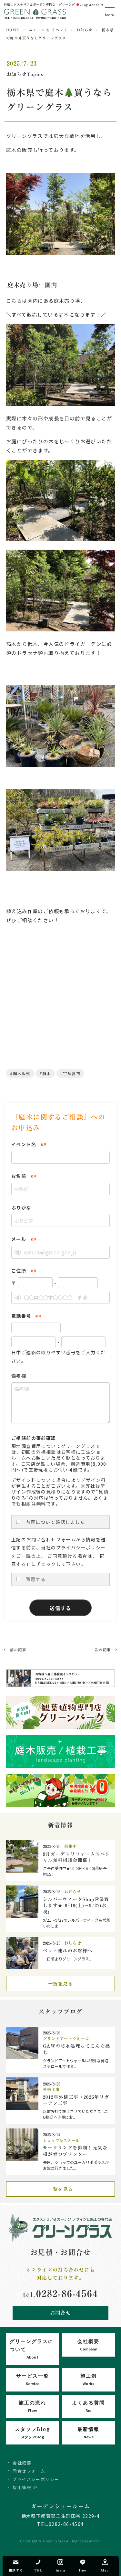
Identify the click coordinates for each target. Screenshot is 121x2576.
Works (89, 2379)
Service (33, 2379)
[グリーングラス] (35, 16)
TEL (38, 2570)
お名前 (19, 1176)
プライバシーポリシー (81, 1547)
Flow (32, 2406)
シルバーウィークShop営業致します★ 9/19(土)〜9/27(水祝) (76, 1906)
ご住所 (19, 1271)
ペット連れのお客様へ (68, 1951)
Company (88, 2344)
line (83, 2570)
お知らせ (85, 30)
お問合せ (61, 2313)
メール (19, 1239)
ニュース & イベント (48, 30)
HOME (13, 30)
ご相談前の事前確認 (34, 1438)
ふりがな (21, 1208)
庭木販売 (22, 1073)
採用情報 (22, 2487)
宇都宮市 (72, 1073)
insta (60, 2570)
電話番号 (21, 1316)
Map (105, 2570)
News (88, 2432)
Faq (88, 2406)
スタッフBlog (33, 2432)
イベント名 (24, 1144)
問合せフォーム (29, 2471)
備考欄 (19, 1376)
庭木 (47, 1073)
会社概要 (22, 2463)
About (32, 2349)
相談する (16, 2570)
